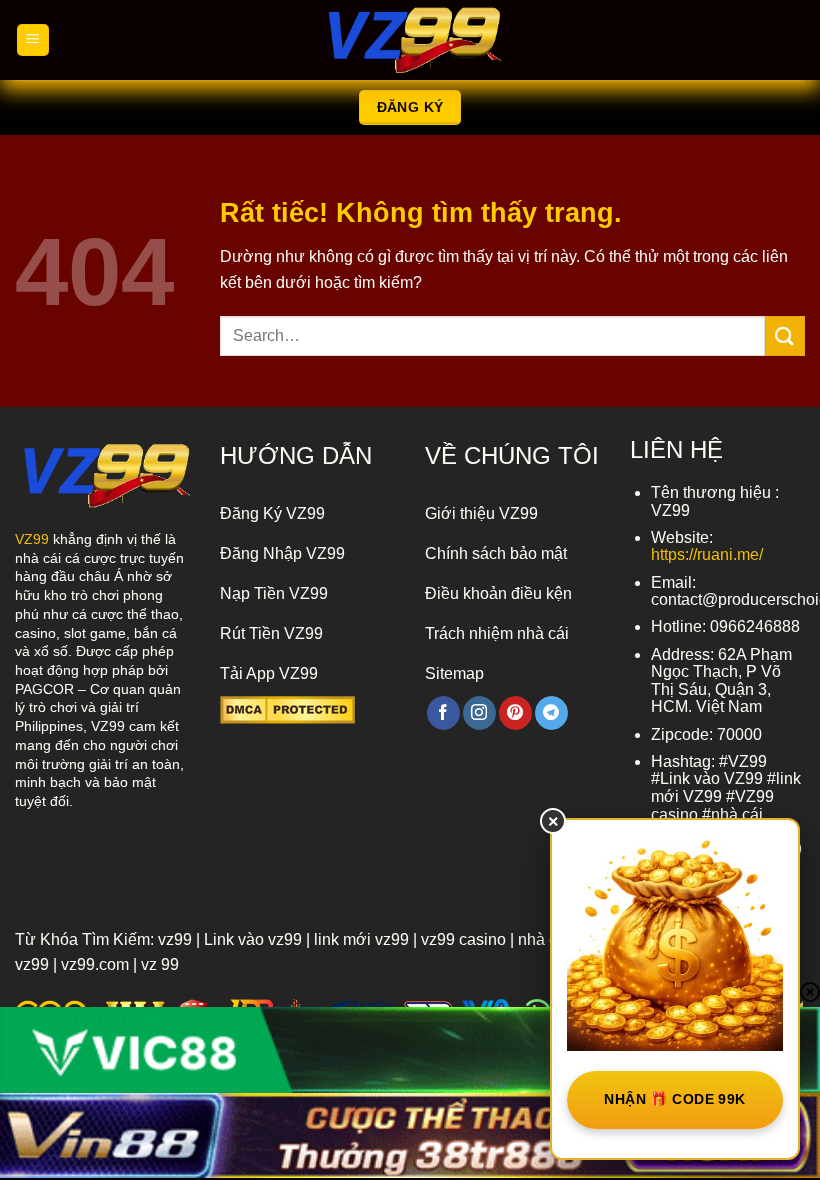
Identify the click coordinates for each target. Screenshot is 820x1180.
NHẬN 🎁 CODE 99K (674, 1099)
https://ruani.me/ (707, 554)
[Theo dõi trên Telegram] (551, 713)
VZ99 (32, 539)
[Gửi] (785, 335)
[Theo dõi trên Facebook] (443, 713)
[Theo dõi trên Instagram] (479, 713)
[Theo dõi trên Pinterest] (515, 713)
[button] (33, 40)
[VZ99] (410, 40)
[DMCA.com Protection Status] (287, 708)
